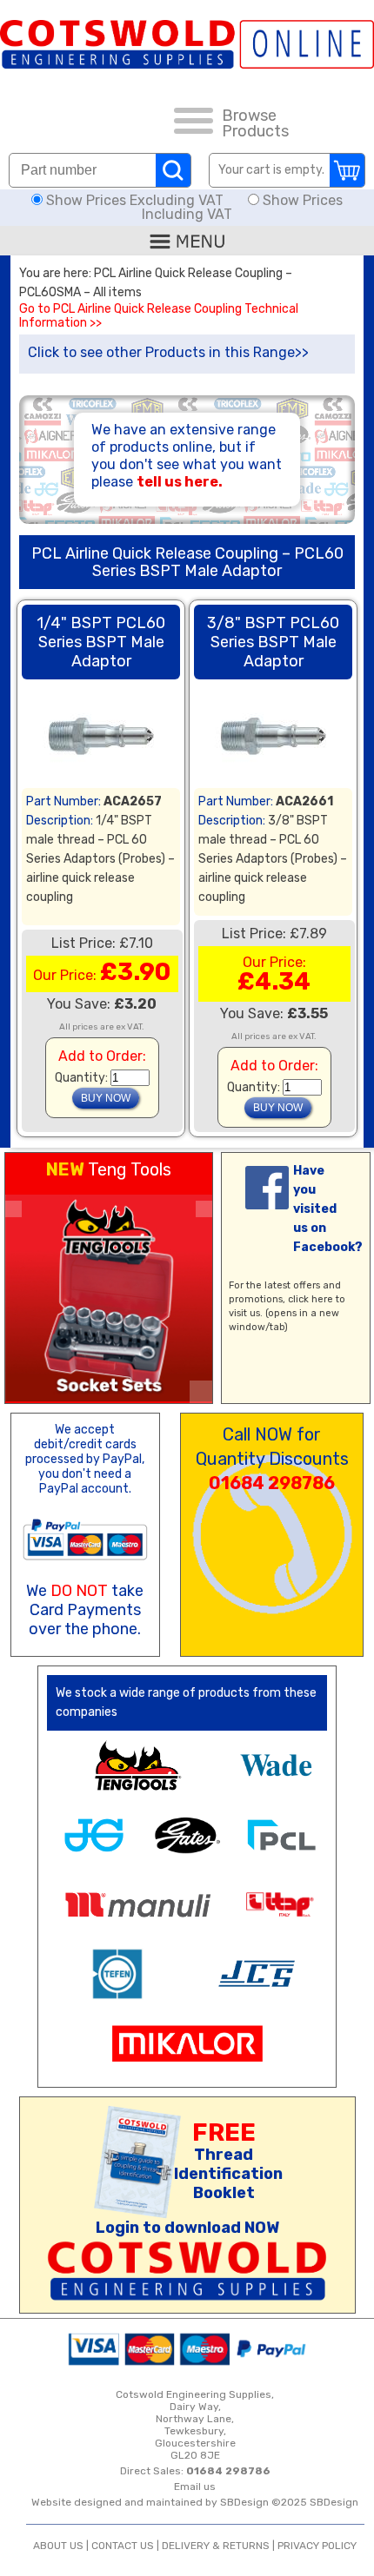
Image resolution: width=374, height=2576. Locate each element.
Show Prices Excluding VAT (135, 200)
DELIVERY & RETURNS (216, 2546)
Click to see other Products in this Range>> (168, 352)
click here (311, 1299)
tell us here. (180, 482)
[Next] (204, 1209)
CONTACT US (123, 2546)
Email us (195, 2487)
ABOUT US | (62, 2546)
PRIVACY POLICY (317, 2546)
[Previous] (13, 1209)
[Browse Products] (194, 123)
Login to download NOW (187, 2228)
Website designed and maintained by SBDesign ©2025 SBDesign (195, 2502)
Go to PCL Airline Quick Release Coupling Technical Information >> (159, 316)
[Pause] (201, 1392)
